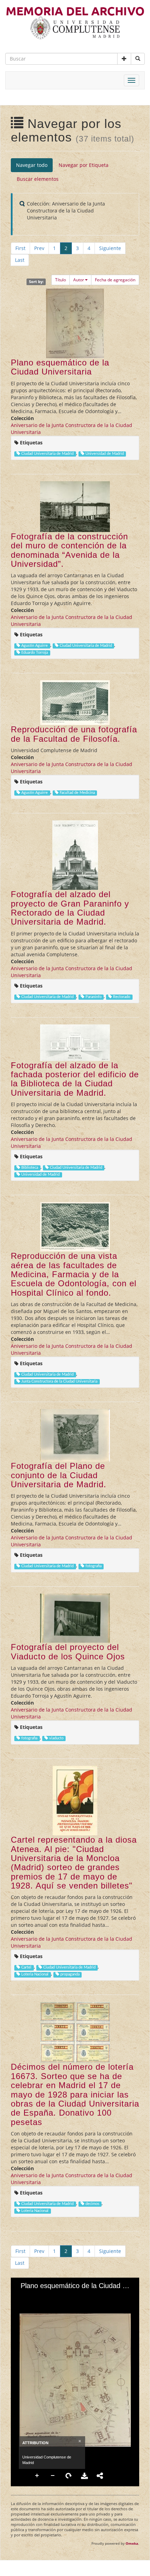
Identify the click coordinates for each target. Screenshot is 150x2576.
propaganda (70, 1974)
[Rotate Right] (46, 2297)
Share (100, 2476)
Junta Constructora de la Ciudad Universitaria (59, 1382)
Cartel (26, 1967)
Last (20, 260)
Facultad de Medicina (77, 793)
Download (84, 2476)
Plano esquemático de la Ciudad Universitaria (60, 367)
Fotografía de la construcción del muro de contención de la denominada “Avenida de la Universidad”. (69, 550)
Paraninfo (93, 997)
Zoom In (37, 2476)
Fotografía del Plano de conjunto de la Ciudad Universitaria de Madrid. (59, 1475)
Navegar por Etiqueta (84, 165)
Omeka (132, 2543)
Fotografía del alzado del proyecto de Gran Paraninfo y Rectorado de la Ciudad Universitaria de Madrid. (70, 908)
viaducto (56, 1738)
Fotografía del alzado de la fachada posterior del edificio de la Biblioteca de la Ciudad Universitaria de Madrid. (75, 1079)
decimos (92, 2204)
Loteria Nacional (35, 1974)
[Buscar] (138, 59)
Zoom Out (53, 2476)
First (20, 248)
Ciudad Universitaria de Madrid (47, 454)
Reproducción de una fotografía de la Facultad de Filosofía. (74, 734)
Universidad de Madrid (105, 454)
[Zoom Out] (34, 2297)
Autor (79, 280)
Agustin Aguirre (35, 646)
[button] (124, 59)
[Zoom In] (22, 2297)
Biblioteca (30, 1168)
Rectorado (122, 997)
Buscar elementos (38, 179)
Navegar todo (32, 165)
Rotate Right (69, 2476)
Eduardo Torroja (35, 653)
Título (61, 280)
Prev (39, 248)
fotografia (93, 1566)
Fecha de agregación (115, 280)
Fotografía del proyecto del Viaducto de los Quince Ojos (68, 1652)
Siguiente (110, 248)
